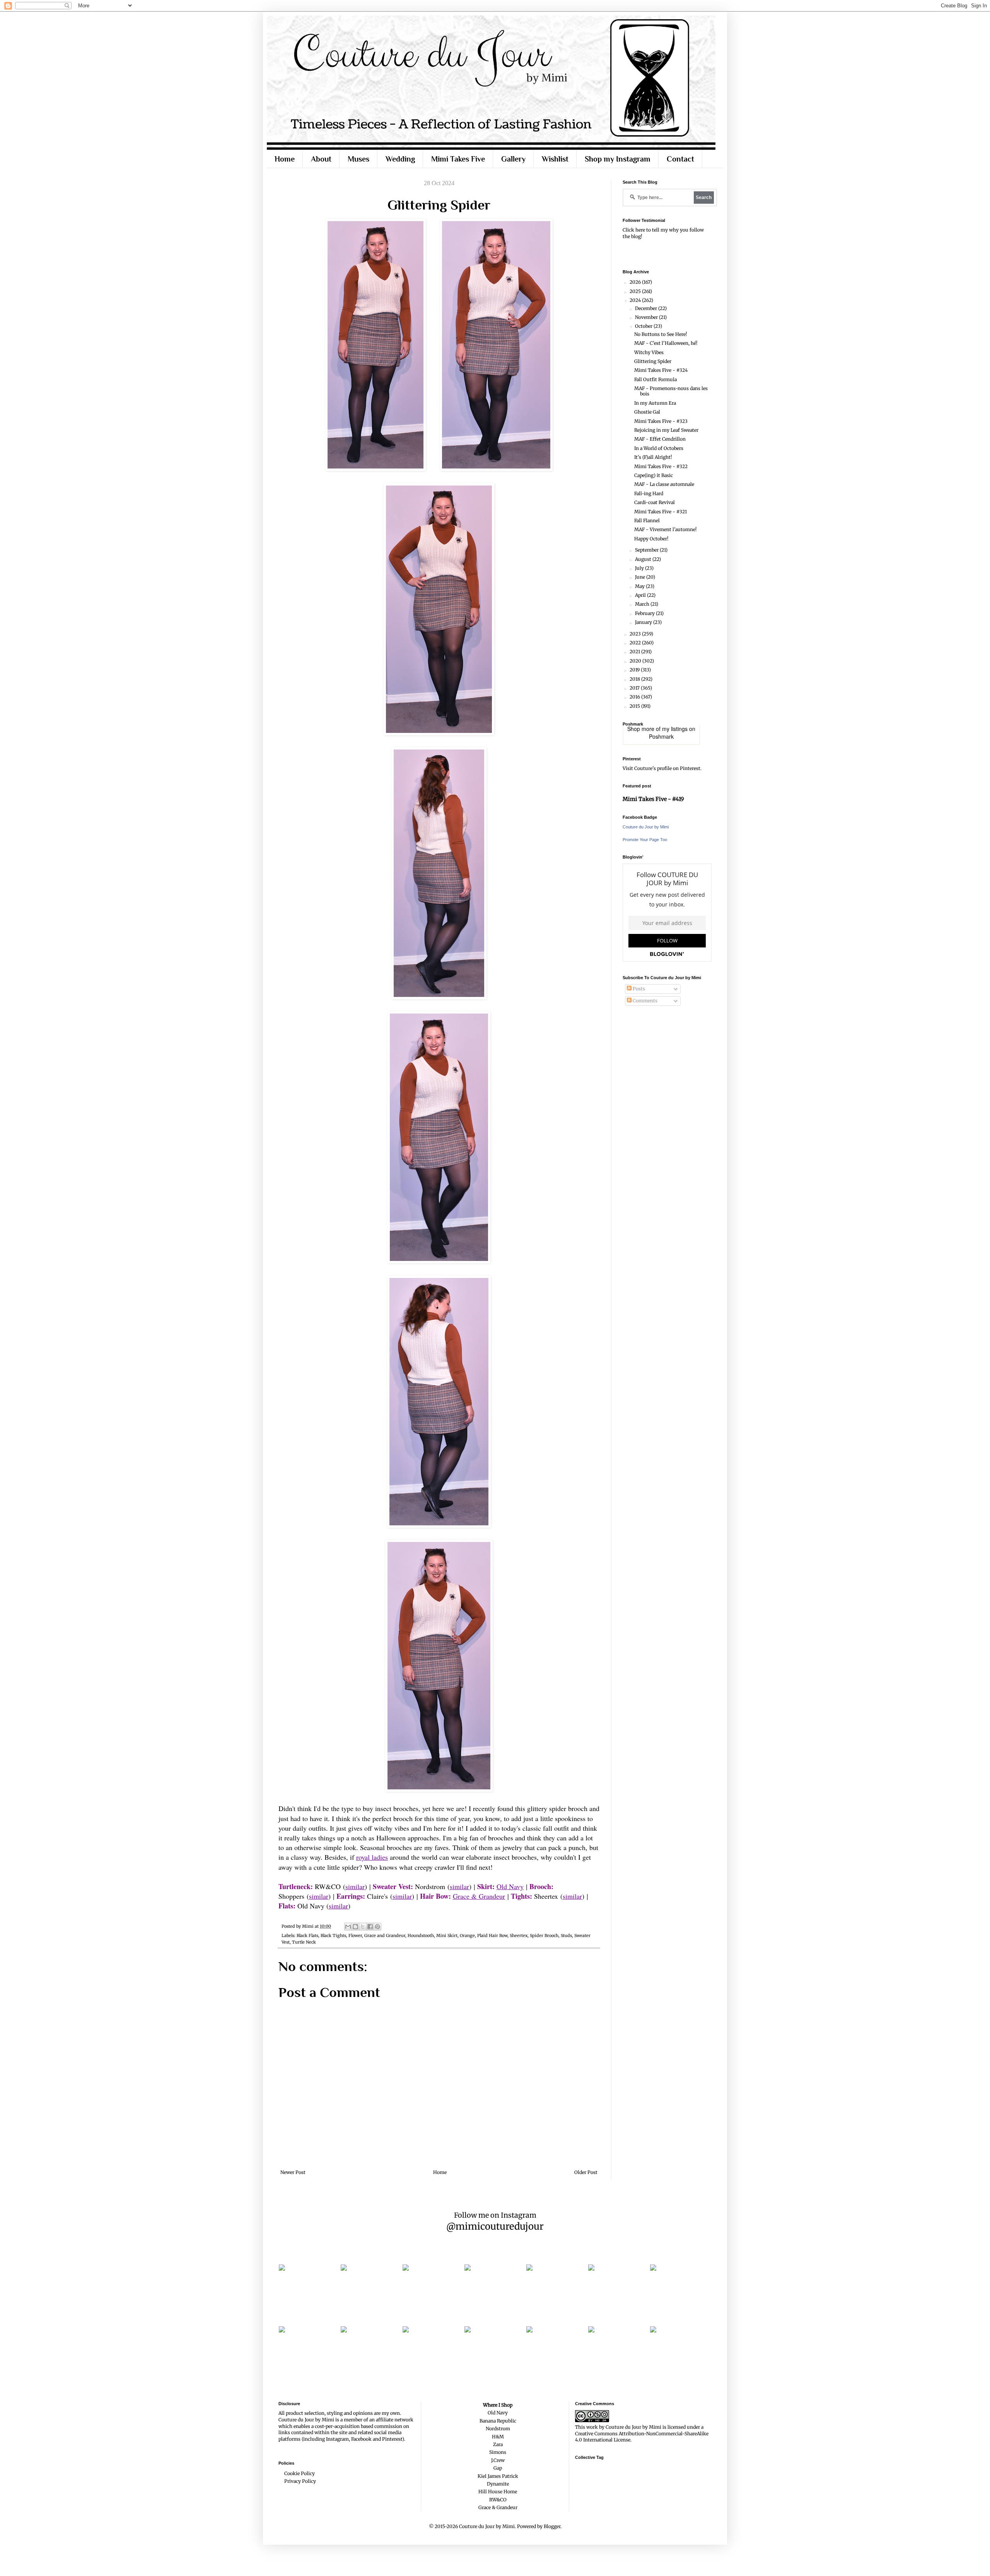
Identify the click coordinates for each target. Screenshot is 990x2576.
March (643, 604)
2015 (635, 706)
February (645, 613)
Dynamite (498, 2484)
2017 (635, 688)
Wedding (400, 159)
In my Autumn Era (655, 403)
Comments (644, 1001)
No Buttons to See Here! (661, 334)
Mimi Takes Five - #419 (653, 799)
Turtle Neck (304, 1942)
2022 (636, 643)
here (640, 230)
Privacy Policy (300, 2481)
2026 (636, 282)
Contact (680, 159)
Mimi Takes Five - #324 (661, 370)
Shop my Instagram (618, 159)
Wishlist (555, 159)
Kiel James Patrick (498, 2476)
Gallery (513, 159)
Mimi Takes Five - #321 (661, 512)
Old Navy (510, 1886)
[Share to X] (363, 1927)
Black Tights (333, 1935)
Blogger (552, 2526)
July (640, 568)
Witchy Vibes (649, 352)
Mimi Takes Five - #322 (661, 466)
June (641, 577)
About (321, 159)
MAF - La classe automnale (664, 484)
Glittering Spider (653, 361)
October (644, 326)
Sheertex (519, 1935)
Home (285, 159)
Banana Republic (498, 2421)
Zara (498, 2444)
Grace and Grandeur (385, 1935)
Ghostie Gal (647, 412)
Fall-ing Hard (649, 493)
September (647, 550)
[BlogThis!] (355, 1927)
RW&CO (498, 2500)
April (641, 595)
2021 (635, 652)
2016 (635, 697)
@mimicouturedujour (495, 2226)
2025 (636, 291)
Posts (638, 989)
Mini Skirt (447, 1935)
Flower (355, 1935)
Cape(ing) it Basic (654, 475)
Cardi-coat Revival (655, 502)
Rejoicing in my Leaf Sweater (666, 430)
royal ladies (372, 1857)
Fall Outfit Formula (655, 379)
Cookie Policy (300, 2473)
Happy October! (651, 539)
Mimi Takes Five (458, 159)
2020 (636, 661)
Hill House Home (498, 2492)
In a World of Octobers (659, 448)
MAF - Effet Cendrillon (660, 439)
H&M (498, 2437)
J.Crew (498, 2460)
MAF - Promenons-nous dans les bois (671, 391)
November (647, 317)
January (644, 622)
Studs (566, 1935)
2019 (635, 670)
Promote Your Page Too (645, 840)
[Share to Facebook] (370, 1927)
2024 (636, 300)
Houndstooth (421, 1935)
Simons (498, 2452)
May (640, 586)
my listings (675, 729)
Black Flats (307, 1935)
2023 (636, 634)
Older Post (586, 2172)
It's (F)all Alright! (653, 457)
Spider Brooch (544, 1935)
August (644, 559)
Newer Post (293, 2172)
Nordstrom (498, 2429)
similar (355, 1886)
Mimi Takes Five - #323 (661, 421)
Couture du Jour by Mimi (646, 827)
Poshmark (661, 736)
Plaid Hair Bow (492, 1935)
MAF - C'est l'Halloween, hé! (666, 343)
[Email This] (348, 1927)
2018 (635, 679)
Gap (498, 2468)
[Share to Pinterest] (377, 1927)
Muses (358, 159)
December (647, 308)
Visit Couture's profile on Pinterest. (662, 768)
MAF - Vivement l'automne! (665, 529)
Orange (467, 1935)
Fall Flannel (647, 520)
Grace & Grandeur (479, 1896)
